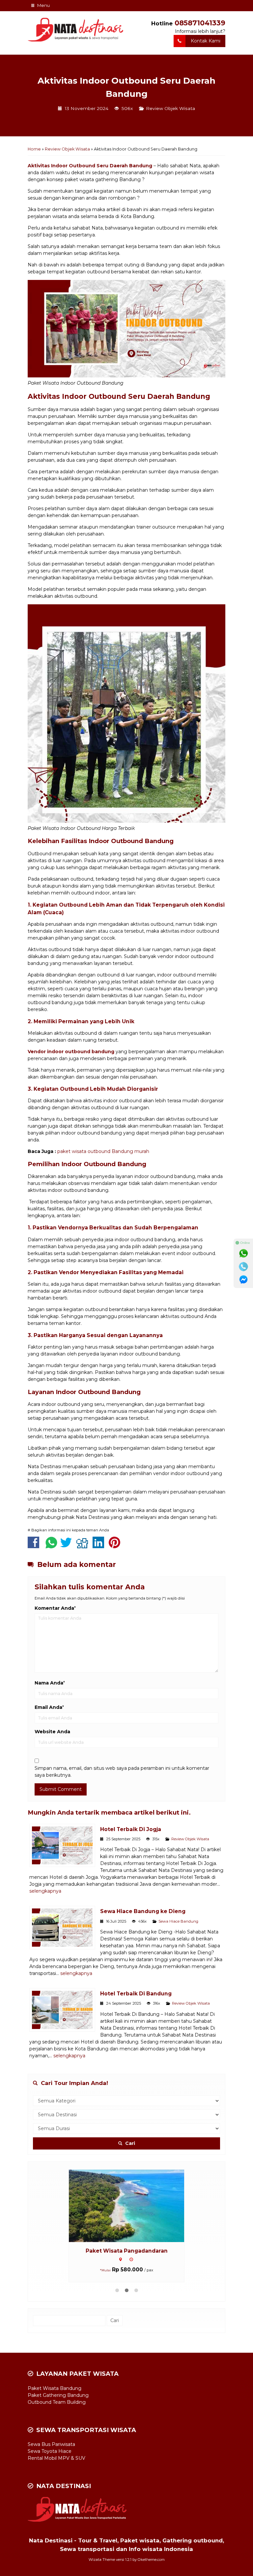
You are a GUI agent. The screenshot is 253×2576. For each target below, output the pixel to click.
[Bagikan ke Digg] (84, 1546)
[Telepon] (243, 1267)
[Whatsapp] (243, 1253)
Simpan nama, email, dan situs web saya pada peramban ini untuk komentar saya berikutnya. (122, 1772)
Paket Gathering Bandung (58, 2395)
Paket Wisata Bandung (127, 2251)
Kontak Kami (206, 41)
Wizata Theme (102, 2560)
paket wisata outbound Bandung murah (103, 1151)
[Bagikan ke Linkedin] (100, 1546)
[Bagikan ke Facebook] (35, 1546)
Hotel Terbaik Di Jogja (131, 1829)
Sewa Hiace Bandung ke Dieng (143, 1911)
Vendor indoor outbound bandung (71, 1052)
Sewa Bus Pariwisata (51, 2444)
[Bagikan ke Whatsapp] (51, 1546)
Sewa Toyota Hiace (50, 2451)
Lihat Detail (133, 2206)
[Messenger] (243, 1280)
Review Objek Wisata (170, 108)
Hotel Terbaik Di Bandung (136, 1994)
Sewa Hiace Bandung (178, 1921)
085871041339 (200, 23)
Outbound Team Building (57, 2402)
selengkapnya (45, 1891)
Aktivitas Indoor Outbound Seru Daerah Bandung (90, 166)
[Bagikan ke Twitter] (68, 1546)
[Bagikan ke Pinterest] (116, 1546)
